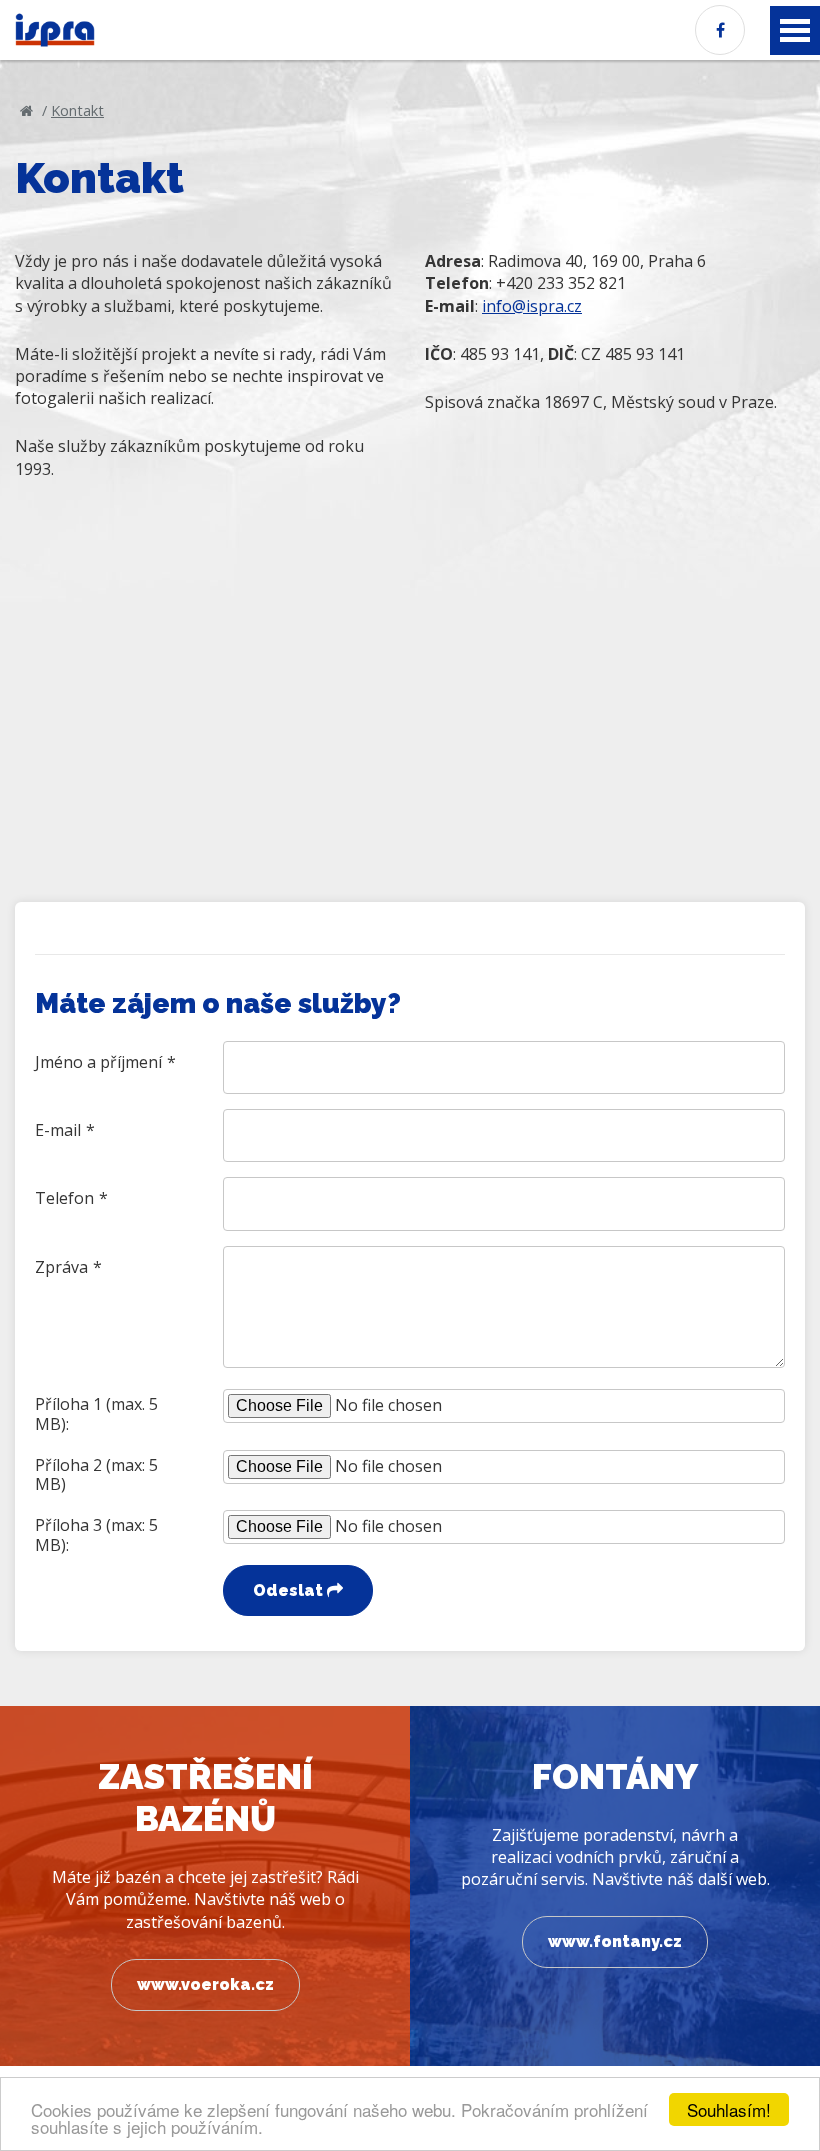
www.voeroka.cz (205, 1984)
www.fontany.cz (615, 1941)
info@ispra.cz (532, 306)
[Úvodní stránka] (55, 30)
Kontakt (77, 110)
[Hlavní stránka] (26, 110)
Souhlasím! (729, 2109)
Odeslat (290, 1590)
